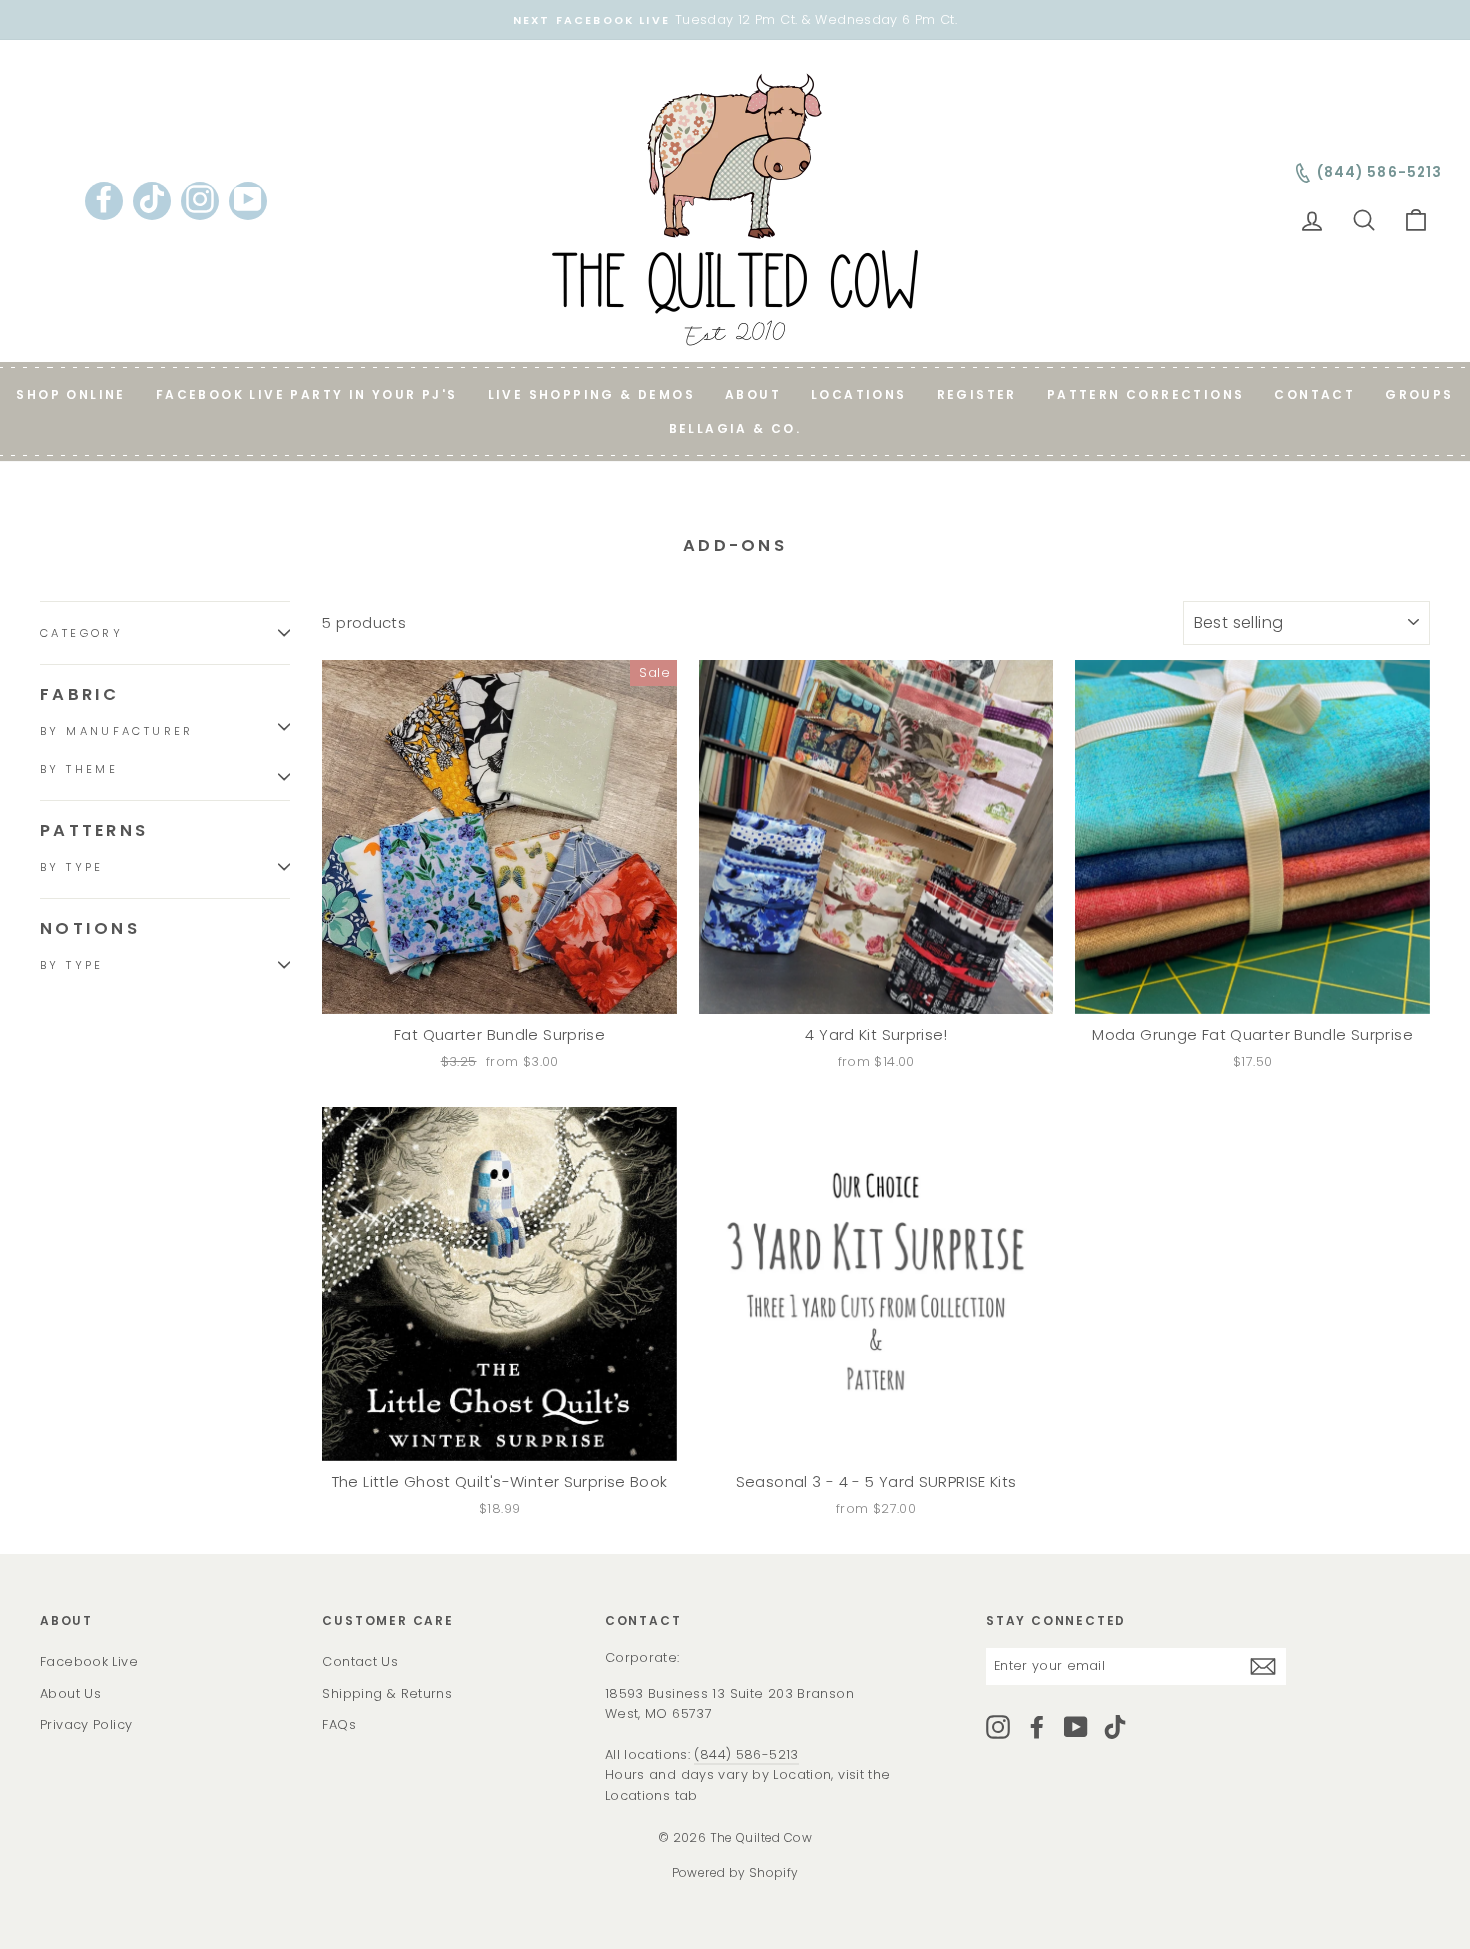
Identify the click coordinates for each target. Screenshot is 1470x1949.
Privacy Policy (86, 1724)
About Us (70, 1693)
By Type (72, 867)
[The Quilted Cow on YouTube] (1076, 1727)
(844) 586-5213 (746, 1754)
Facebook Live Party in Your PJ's (307, 394)
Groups (1419, 394)
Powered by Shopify (735, 1872)
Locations (859, 394)
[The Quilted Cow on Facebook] (1037, 1727)
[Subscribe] (1263, 1666)
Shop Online (70, 394)
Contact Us (360, 1661)
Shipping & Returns (387, 1693)
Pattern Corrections (1146, 394)
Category (81, 633)
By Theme (79, 769)
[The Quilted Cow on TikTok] (1115, 1727)
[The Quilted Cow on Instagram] (998, 1727)
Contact (1314, 394)
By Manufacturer (117, 731)
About (753, 394)
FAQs (339, 1724)
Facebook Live (89, 1661)
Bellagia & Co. (735, 428)
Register (977, 394)
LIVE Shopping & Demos (591, 394)
